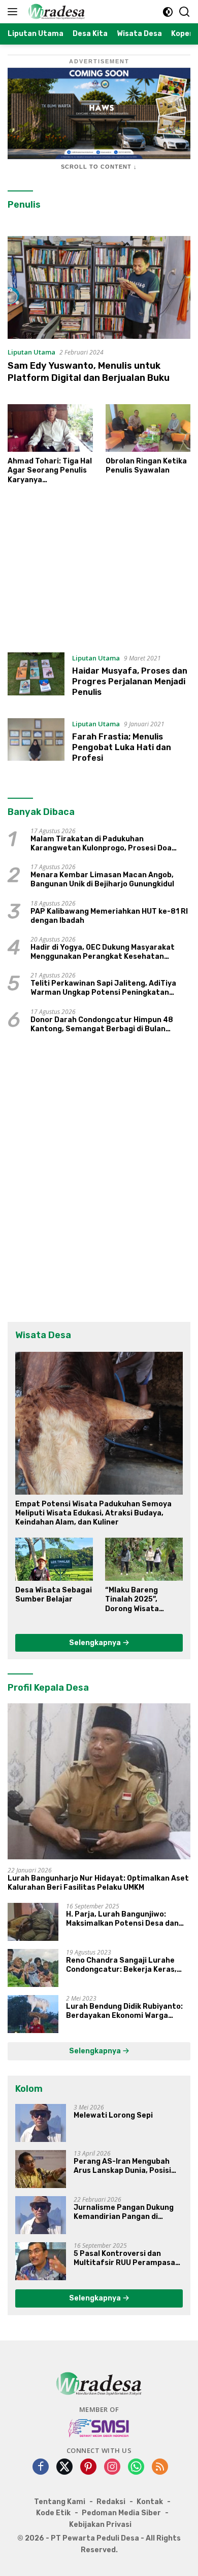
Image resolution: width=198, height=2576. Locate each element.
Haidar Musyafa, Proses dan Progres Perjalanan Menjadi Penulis (130, 681)
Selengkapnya (96, 1643)
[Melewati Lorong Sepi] (41, 2123)
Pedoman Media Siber (121, 2513)
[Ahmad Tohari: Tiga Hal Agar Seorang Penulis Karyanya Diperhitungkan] (50, 428)
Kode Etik (53, 2513)
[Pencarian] (185, 12)
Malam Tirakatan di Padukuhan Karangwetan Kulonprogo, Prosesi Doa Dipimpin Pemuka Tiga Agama (101, 844)
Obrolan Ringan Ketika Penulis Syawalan (146, 466)
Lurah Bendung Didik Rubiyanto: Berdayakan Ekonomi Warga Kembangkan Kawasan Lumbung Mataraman (125, 2011)
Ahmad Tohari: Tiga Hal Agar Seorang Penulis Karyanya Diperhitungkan (50, 471)
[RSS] (160, 2467)
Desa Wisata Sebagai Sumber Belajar (54, 1595)
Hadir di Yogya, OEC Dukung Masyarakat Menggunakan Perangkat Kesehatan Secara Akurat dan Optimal (103, 952)
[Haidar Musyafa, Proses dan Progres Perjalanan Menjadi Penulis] (36, 678)
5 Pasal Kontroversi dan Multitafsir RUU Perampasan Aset (127, 2258)
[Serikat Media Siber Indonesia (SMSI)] (99, 2428)
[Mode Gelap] (168, 12)
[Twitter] (64, 2467)
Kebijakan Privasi (100, 2525)
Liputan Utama (31, 352)
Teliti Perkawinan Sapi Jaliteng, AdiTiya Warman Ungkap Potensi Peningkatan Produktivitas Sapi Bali (103, 988)
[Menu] (14, 12)
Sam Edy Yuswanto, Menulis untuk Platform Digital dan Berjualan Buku (89, 372)
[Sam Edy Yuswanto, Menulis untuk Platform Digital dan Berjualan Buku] (99, 287)
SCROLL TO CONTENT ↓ (99, 167)
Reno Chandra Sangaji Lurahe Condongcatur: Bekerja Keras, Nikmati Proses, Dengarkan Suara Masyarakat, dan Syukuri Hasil (128, 1965)
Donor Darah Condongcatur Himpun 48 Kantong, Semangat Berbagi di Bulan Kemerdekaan (102, 1025)
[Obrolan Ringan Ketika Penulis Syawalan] (148, 428)
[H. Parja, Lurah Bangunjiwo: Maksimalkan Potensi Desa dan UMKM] (33, 1922)
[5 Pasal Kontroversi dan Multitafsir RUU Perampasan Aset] (41, 2261)
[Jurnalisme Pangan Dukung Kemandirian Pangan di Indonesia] (41, 2215)
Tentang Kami (60, 2502)
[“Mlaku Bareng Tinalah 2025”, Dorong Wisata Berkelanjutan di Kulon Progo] (144, 1559)
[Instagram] (112, 2467)
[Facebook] (41, 2467)
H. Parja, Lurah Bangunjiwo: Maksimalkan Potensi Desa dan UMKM (122, 1919)
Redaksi (111, 2502)
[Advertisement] (99, 573)
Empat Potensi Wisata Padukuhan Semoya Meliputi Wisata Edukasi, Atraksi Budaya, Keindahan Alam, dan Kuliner (93, 1513)
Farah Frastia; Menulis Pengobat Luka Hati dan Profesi (122, 747)
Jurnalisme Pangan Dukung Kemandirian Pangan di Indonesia (124, 2212)
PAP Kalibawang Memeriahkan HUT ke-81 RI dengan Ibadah (109, 916)
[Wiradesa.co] (55, 12)
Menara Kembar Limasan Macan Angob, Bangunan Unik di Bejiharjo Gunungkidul (102, 880)
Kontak (150, 2502)
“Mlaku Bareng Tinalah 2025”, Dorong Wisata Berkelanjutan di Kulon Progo (136, 1600)
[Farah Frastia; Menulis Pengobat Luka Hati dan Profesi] (36, 744)
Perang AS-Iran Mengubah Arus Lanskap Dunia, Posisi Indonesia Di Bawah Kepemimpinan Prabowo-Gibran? (122, 2166)
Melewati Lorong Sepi (113, 2115)
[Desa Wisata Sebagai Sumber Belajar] (54, 1559)
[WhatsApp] (136, 2467)
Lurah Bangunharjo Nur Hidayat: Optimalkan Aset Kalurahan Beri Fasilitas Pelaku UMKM (98, 1883)
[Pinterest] (88, 2467)
